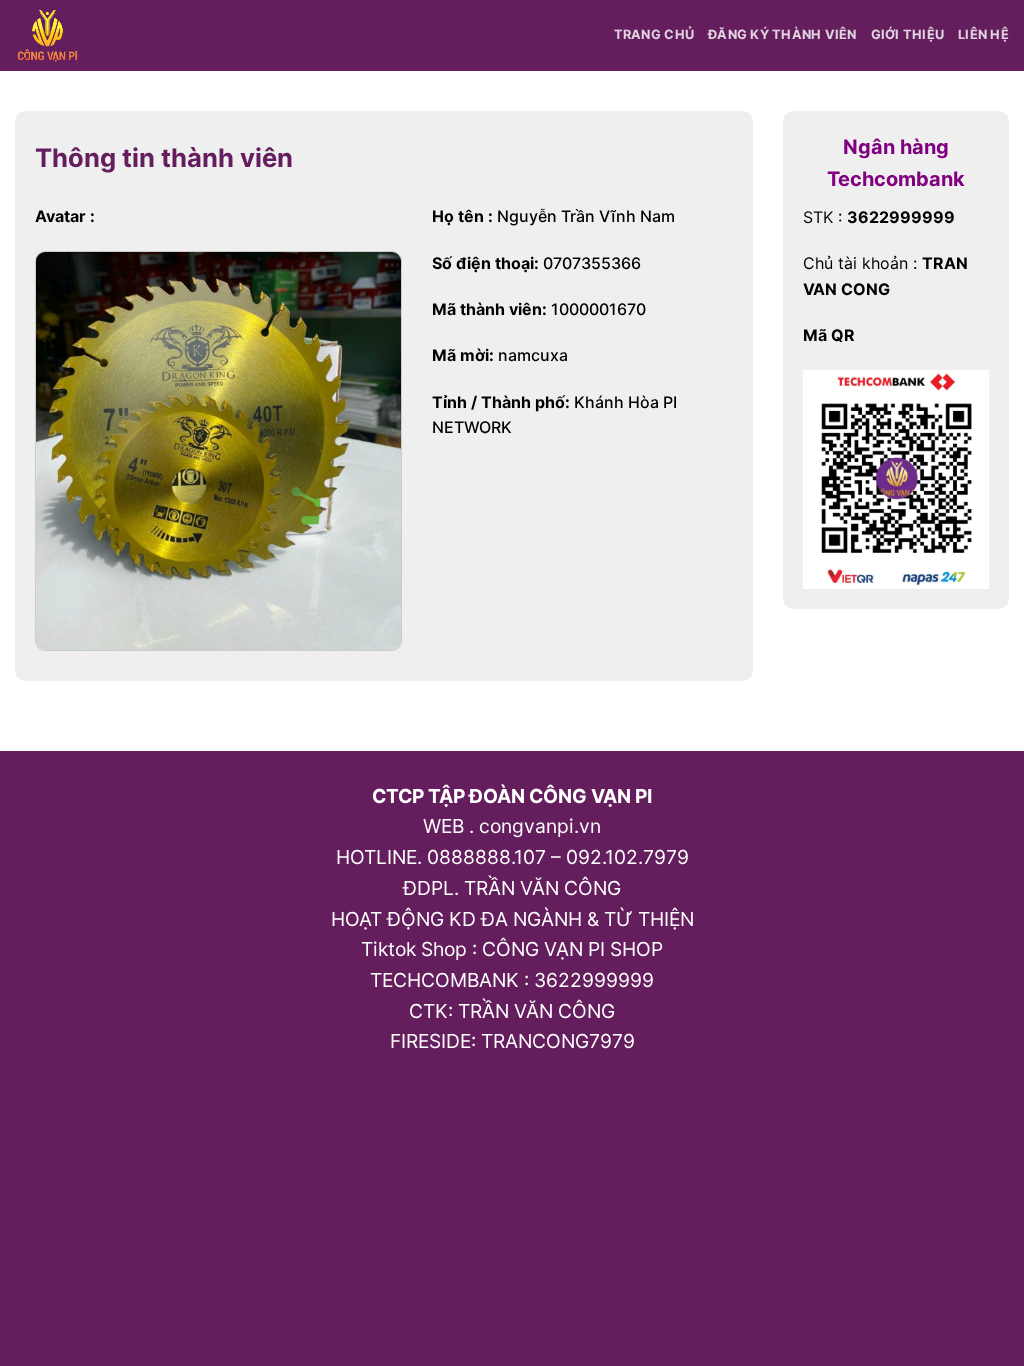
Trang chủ (654, 34)
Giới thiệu (908, 34)
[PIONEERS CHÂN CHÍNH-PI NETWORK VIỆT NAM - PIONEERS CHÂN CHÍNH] (51, 35)
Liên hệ (983, 34)
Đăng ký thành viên (782, 34)
